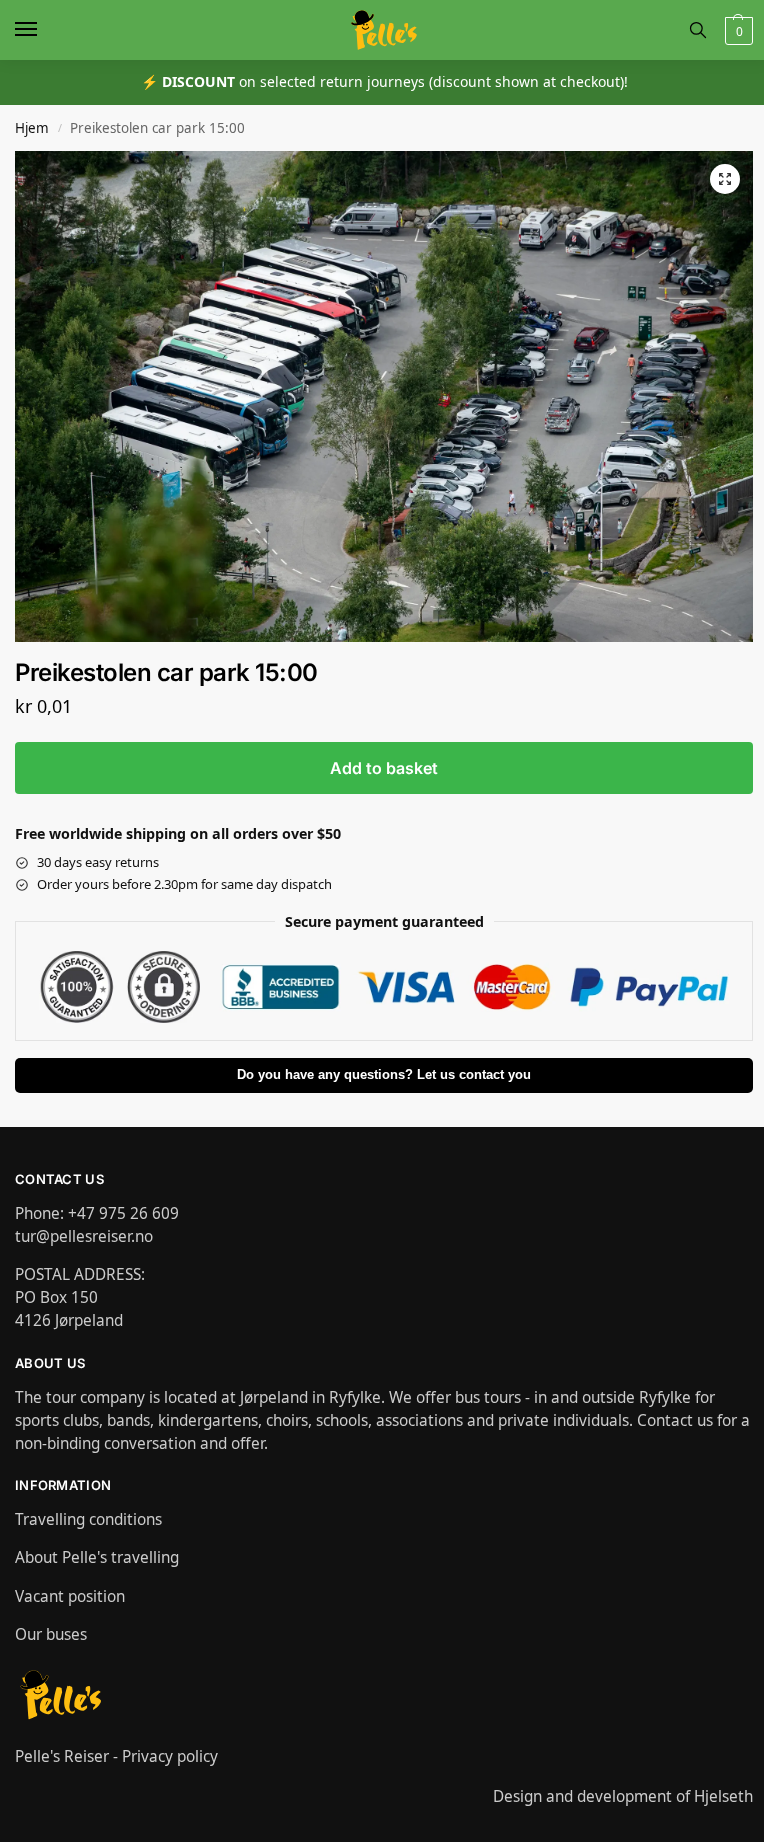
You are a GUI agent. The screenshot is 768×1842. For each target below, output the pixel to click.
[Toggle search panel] (698, 30)
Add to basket (384, 768)
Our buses (51, 1634)
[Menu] (45, 30)
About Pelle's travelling (97, 1557)
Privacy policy (170, 1756)
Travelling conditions (88, 1519)
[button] (736, 30)
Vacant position (70, 1596)
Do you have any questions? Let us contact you (384, 1075)
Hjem (32, 128)
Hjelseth (723, 1796)
